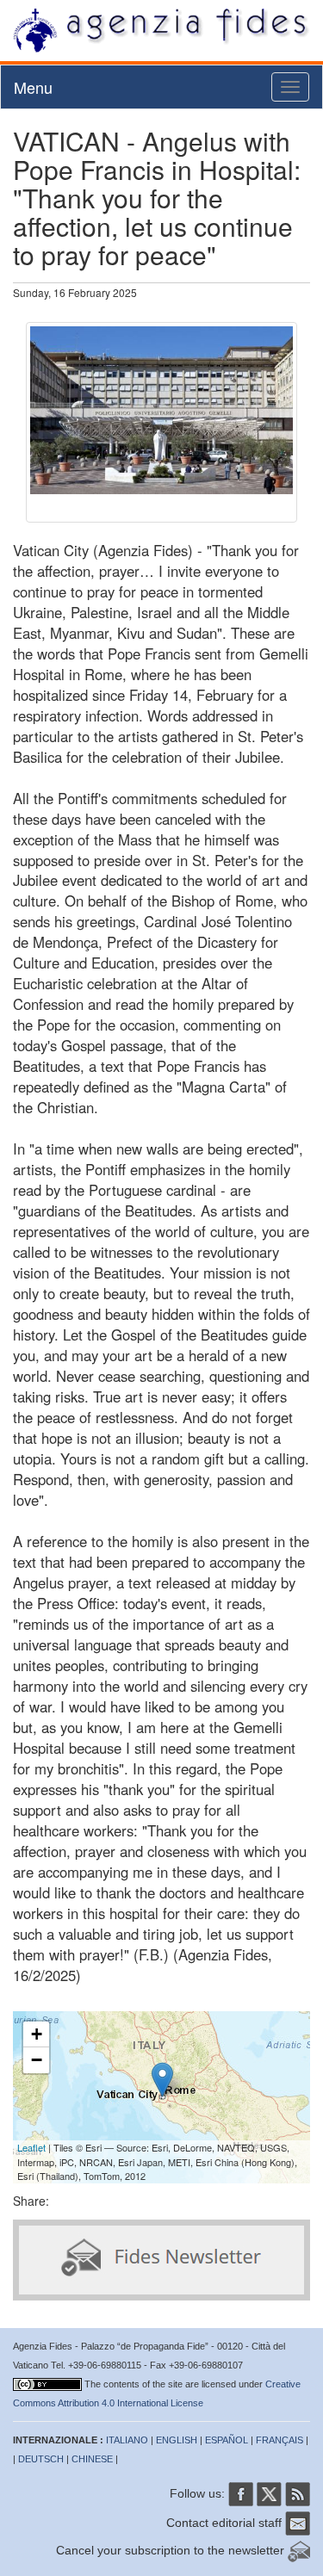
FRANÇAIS (280, 2440)
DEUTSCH (41, 2459)
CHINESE (92, 2459)
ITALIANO (127, 2440)
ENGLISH (177, 2440)
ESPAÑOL (227, 2440)
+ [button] (37, 2034)
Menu (33, 87)
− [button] (37, 2060)
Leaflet (31, 2147)
